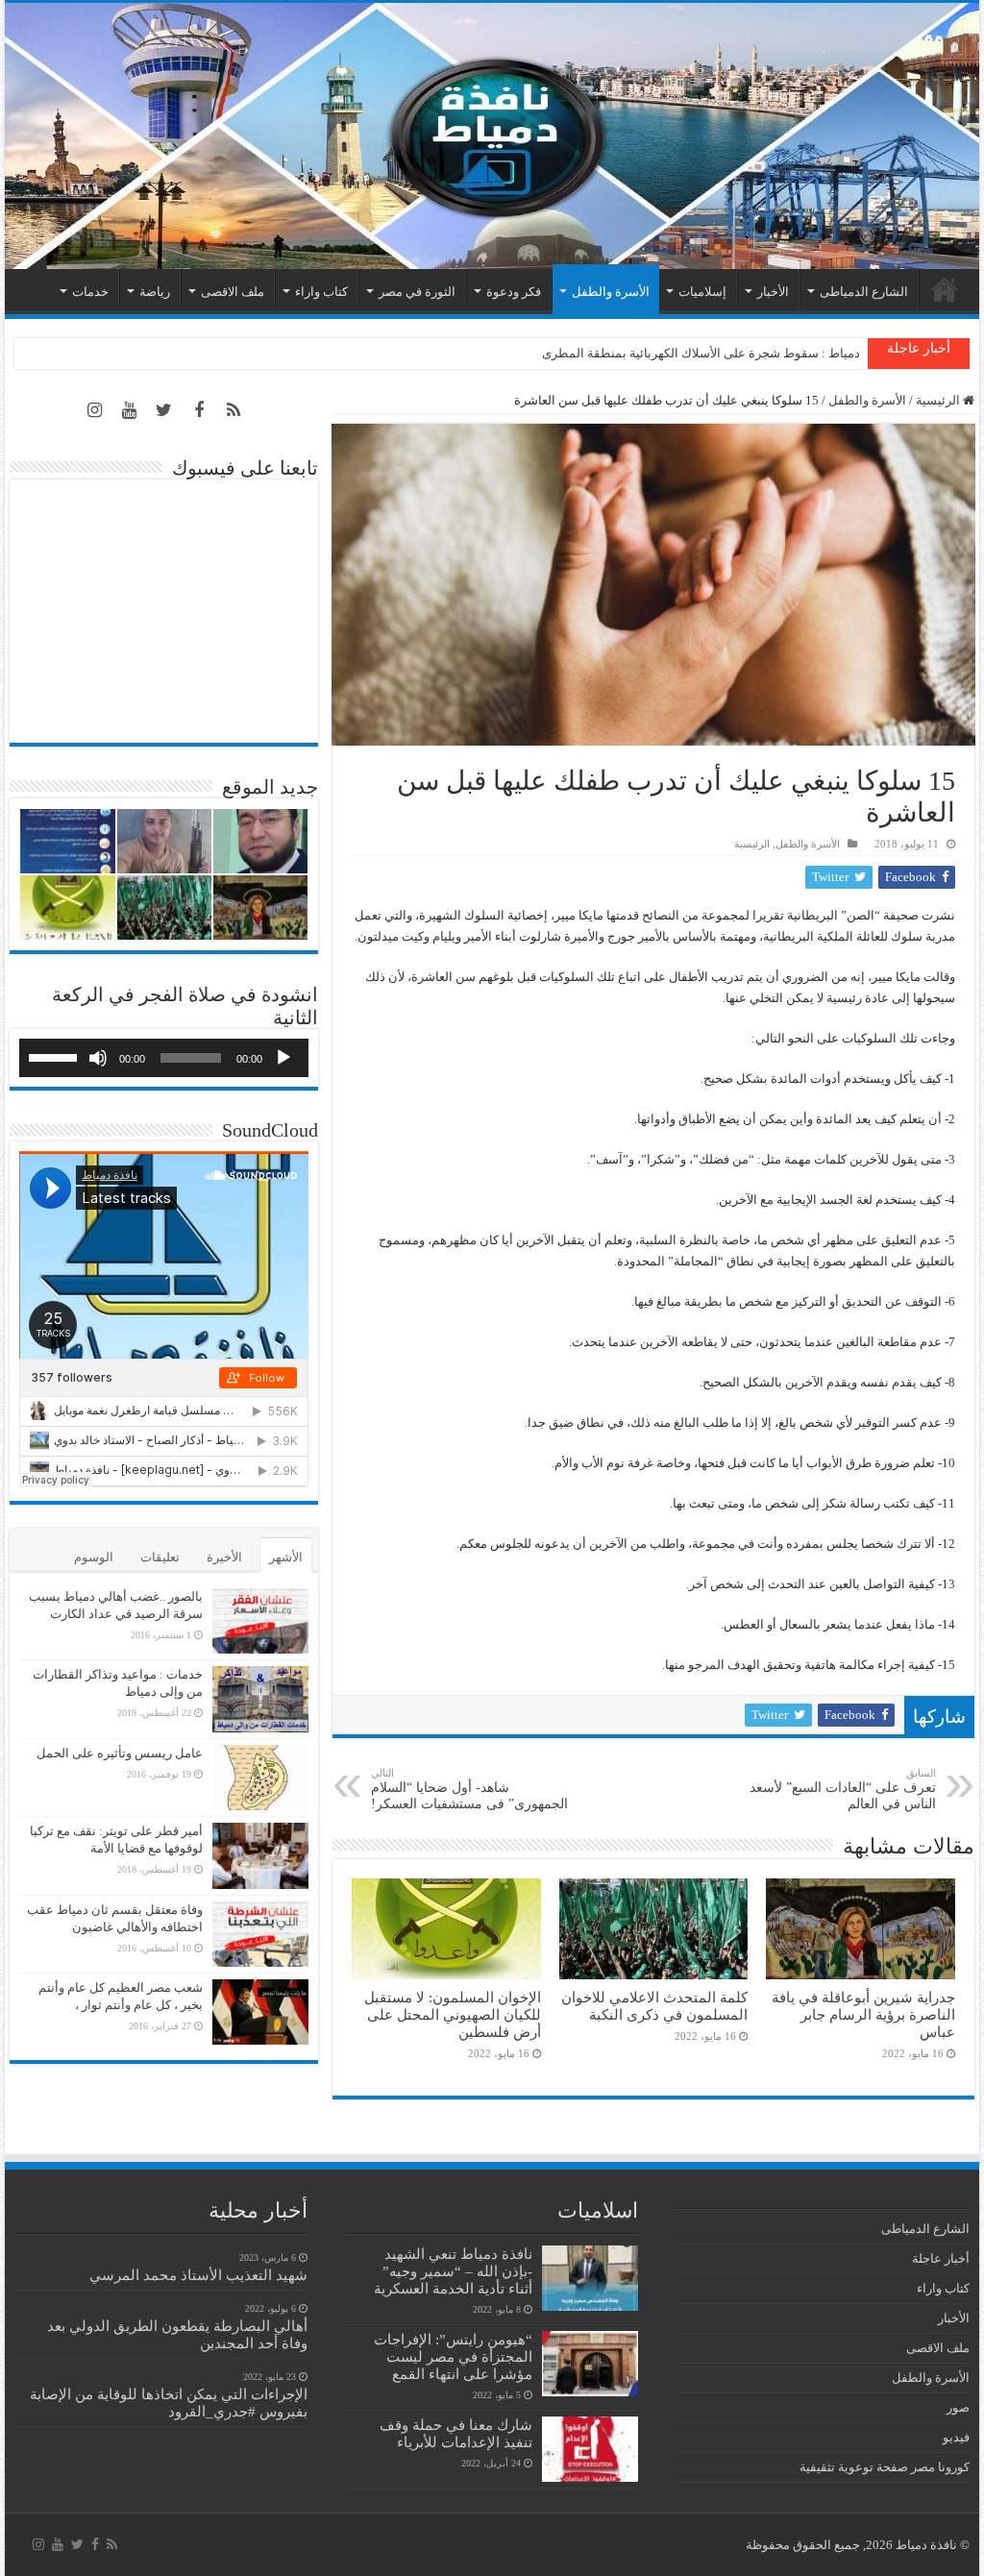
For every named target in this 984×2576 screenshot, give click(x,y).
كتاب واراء (321, 292)
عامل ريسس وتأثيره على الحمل (120, 1753)
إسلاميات (702, 292)
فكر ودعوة (514, 292)
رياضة (155, 292)
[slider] (56, 1056)
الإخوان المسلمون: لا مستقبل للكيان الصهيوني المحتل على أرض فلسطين (453, 2014)
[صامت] (98, 1058)
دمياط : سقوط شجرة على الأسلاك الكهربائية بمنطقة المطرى (701, 353)
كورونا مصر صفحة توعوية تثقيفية (885, 2467)
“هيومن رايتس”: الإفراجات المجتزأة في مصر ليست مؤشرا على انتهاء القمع (453, 2356)
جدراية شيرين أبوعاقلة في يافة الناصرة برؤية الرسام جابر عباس (863, 2014)
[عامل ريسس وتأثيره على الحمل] (260, 1778)
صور (958, 2407)
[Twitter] (164, 410)
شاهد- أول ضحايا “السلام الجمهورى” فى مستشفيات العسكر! (469, 1789)
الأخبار (773, 292)
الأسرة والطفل (611, 292)
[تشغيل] (283, 1058)
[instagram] (95, 410)
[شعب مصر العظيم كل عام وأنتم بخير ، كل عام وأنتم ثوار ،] (260, 2012)
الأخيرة (224, 1557)
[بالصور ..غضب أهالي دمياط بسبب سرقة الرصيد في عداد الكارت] (260, 1621)
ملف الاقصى (233, 292)
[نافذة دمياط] (492, 136)
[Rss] (234, 410)
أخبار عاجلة (941, 2258)
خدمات (90, 292)
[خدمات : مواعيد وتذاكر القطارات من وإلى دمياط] (260, 1699)
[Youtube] (130, 410)
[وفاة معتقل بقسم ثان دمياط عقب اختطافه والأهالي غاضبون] (260, 1934)
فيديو (956, 2437)
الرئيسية (945, 289)
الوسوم (94, 1557)
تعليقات (160, 1557)
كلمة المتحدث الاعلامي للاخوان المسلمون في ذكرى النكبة (654, 2006)
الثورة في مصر (417, 292)
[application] (164, 1058)
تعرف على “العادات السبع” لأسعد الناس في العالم (843, 1789)
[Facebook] (199, 410)
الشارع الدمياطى (864, 292)
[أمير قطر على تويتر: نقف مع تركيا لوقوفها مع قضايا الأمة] (260, 1855)
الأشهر (286, 1557)
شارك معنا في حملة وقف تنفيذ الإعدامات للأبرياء (456, 2433)
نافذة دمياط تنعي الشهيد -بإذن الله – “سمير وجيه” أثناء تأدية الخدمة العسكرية (453, 2271)
